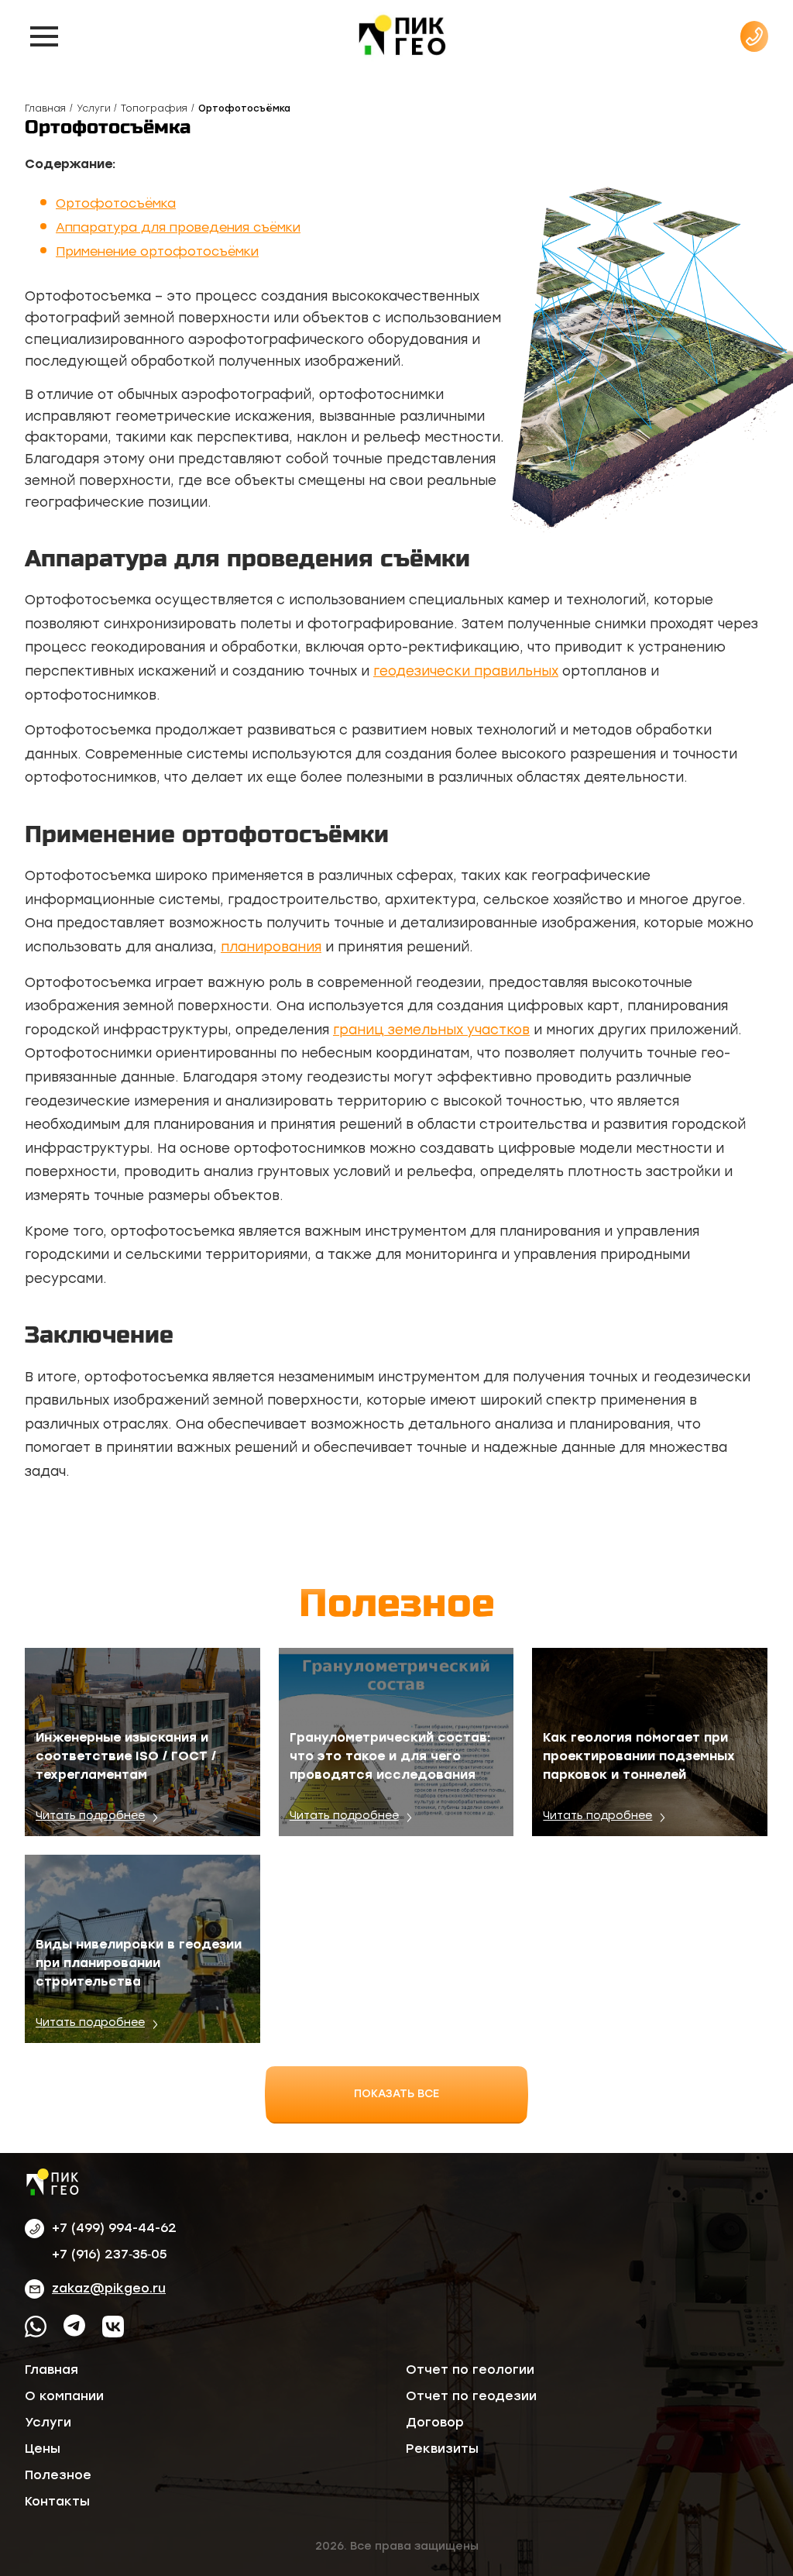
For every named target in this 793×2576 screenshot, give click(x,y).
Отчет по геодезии (471, 2396)
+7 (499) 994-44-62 (114, 2228)
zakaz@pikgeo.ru (109, 2288)
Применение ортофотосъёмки (157, 251)
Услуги (94, 108)
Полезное (58, 2475)
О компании (64, 2396)
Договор (435, 2422)
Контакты (57, 2501)
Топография (154, 108)
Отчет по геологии (470, 2370)
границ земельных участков (431, 1030)
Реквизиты (442, 2449)
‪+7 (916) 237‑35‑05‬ (109, 2254)
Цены (43, 2449)
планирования (271, 947)
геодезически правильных (466, 671)
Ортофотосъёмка (116, 203)
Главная (45, 108)
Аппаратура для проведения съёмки (178, 227)
